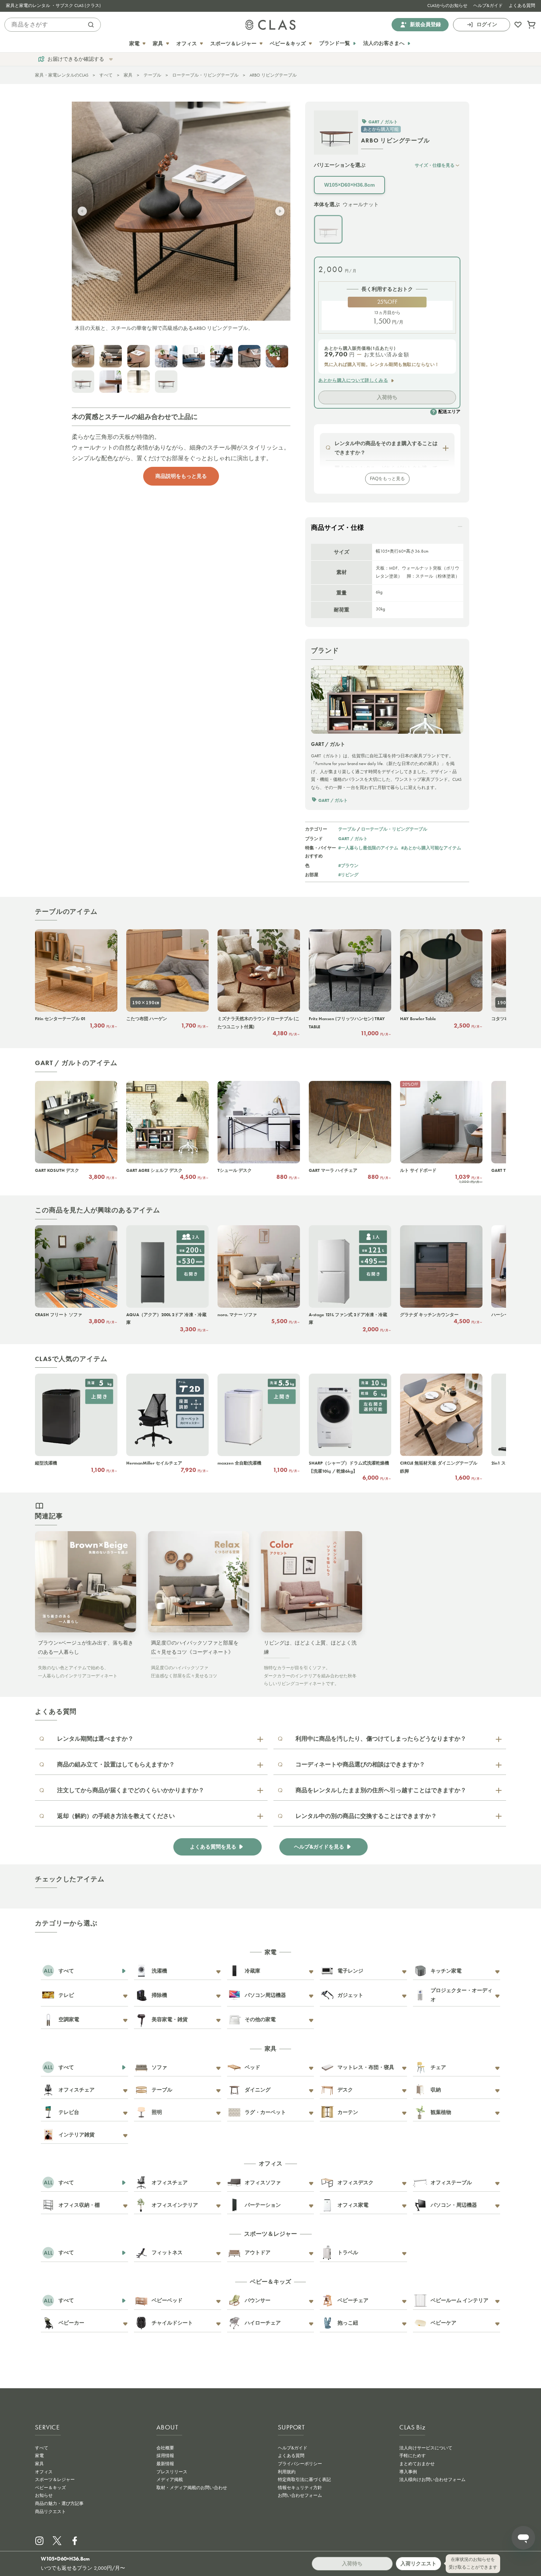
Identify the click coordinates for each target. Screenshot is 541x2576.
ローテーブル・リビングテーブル (205, 75)
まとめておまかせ (417, 2464)
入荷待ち (387, 397)
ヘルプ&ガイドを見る (319, 1847)
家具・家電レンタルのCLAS (62, 75)
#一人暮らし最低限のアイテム (368, 848)
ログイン (487, 24)
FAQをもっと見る (387, 479)
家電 (39, 2456)
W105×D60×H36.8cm (349, 185)
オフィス (44, 2472)
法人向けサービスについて (426, 2448)
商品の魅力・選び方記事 (59, 2503)
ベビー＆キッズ (50, 2488)
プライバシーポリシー (300, 2464)
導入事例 (408, 2472)
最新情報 (165, 2464)
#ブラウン (348, 865)
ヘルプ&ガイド (488, 6)
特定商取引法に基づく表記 (304, 2480)
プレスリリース (172, 2472)
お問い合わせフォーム (300, 2495)
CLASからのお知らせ (447, 6)
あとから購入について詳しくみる (353, 380)
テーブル (152, 75)
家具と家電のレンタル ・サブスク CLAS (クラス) (53, 6)
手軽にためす (413, 2456)
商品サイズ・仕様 (337, 528)
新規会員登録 (425, 24)
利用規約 (287, 2472)
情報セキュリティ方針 (300, 2488)
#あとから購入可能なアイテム (431, 848)
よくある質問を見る (213, 1847)
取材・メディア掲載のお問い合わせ (192, 2488)
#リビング (348, 875)
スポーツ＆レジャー (55, 2480)
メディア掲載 (170, 2480)
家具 (128, 75)
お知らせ (44, 2495)
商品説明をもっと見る (181, 476)
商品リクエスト (50, 2512)
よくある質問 (522, 6)
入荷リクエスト (418, 2563)
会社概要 (165, 2448)
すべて (106, 75)
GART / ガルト (353, 838)
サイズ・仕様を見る (435, 165)
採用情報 (165, 2456)
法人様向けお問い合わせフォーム (432, 2480)
